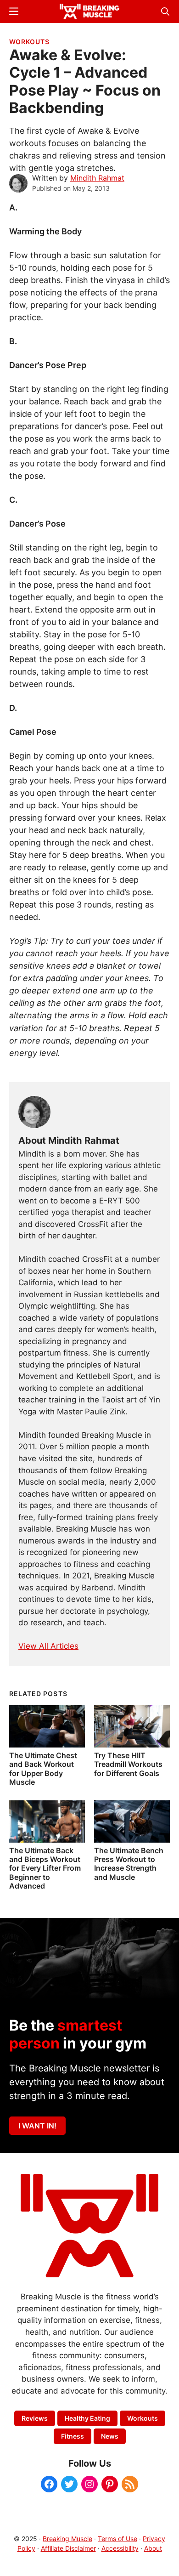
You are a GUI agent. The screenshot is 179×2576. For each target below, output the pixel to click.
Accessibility (120, 2548)
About (153, 2548)
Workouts (29, 42)
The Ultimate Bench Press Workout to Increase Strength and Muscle (129, 1864)
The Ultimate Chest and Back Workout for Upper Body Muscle (43, 1769)
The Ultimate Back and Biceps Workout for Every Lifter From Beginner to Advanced (45, 1868)
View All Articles (48, 1646)
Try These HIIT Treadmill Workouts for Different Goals (128, 1764)
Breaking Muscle (67, 2539)
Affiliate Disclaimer (68, 2548)
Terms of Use (117, 2539)
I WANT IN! (37, 2126)
